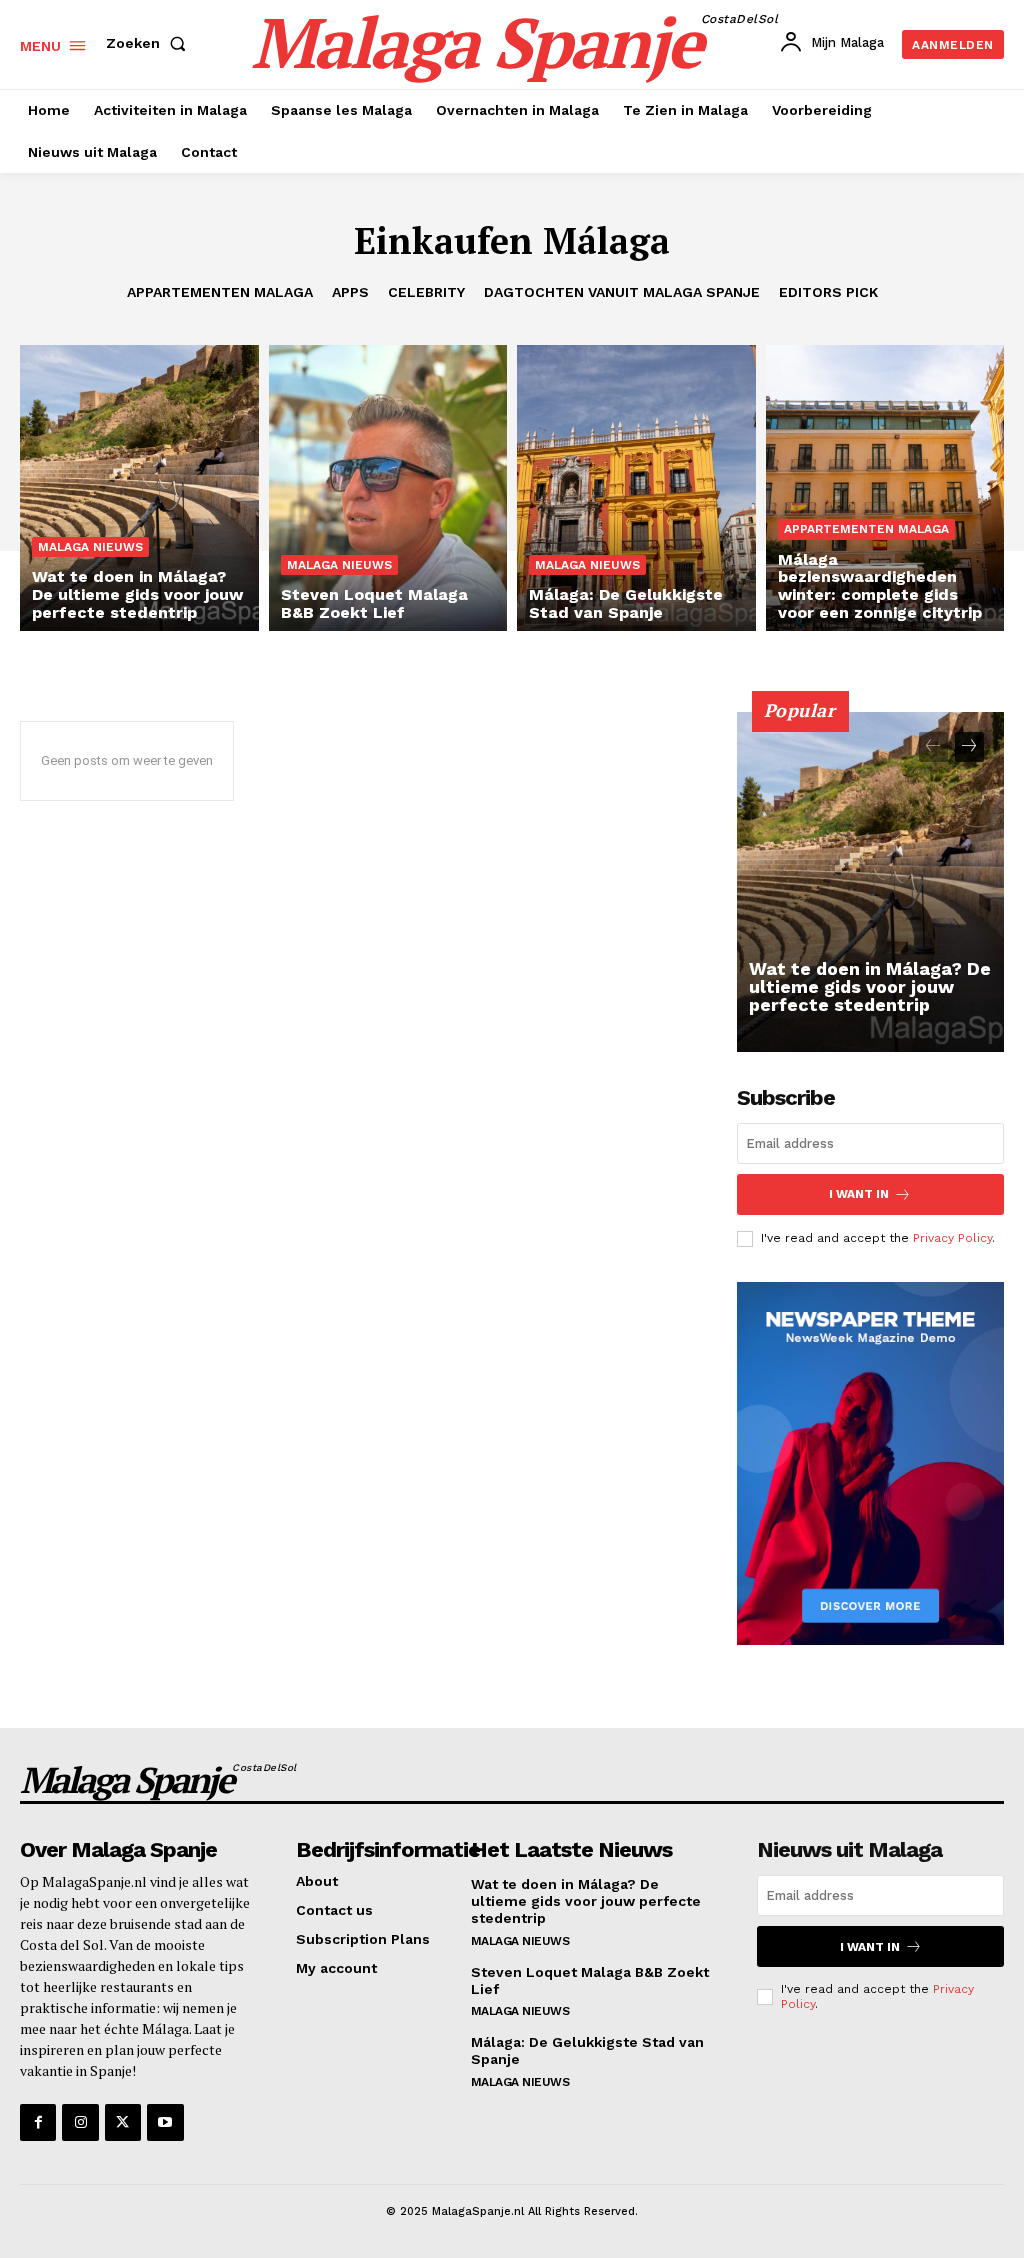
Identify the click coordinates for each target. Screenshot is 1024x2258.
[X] (123, 2122)
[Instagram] (80, 2122)
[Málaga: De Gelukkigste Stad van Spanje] (636, 488)
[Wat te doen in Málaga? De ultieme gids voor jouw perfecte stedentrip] (139, 488)
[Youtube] (165, 2122)
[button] (150, 43)
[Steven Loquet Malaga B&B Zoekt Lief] (388, 488)
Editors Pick (828, 292)
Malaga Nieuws (90, 547)
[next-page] (969, 747)
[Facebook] (38, 2122)
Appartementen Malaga (220, 292)
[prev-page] (933, 747)
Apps (350, 292)
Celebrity (426, 292)
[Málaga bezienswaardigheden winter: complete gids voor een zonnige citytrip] (885, 488)
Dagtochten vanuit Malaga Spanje (622, 292)
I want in (859, 1194)
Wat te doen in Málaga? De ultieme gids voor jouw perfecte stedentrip (870, 986)
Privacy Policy (952, 1238)
